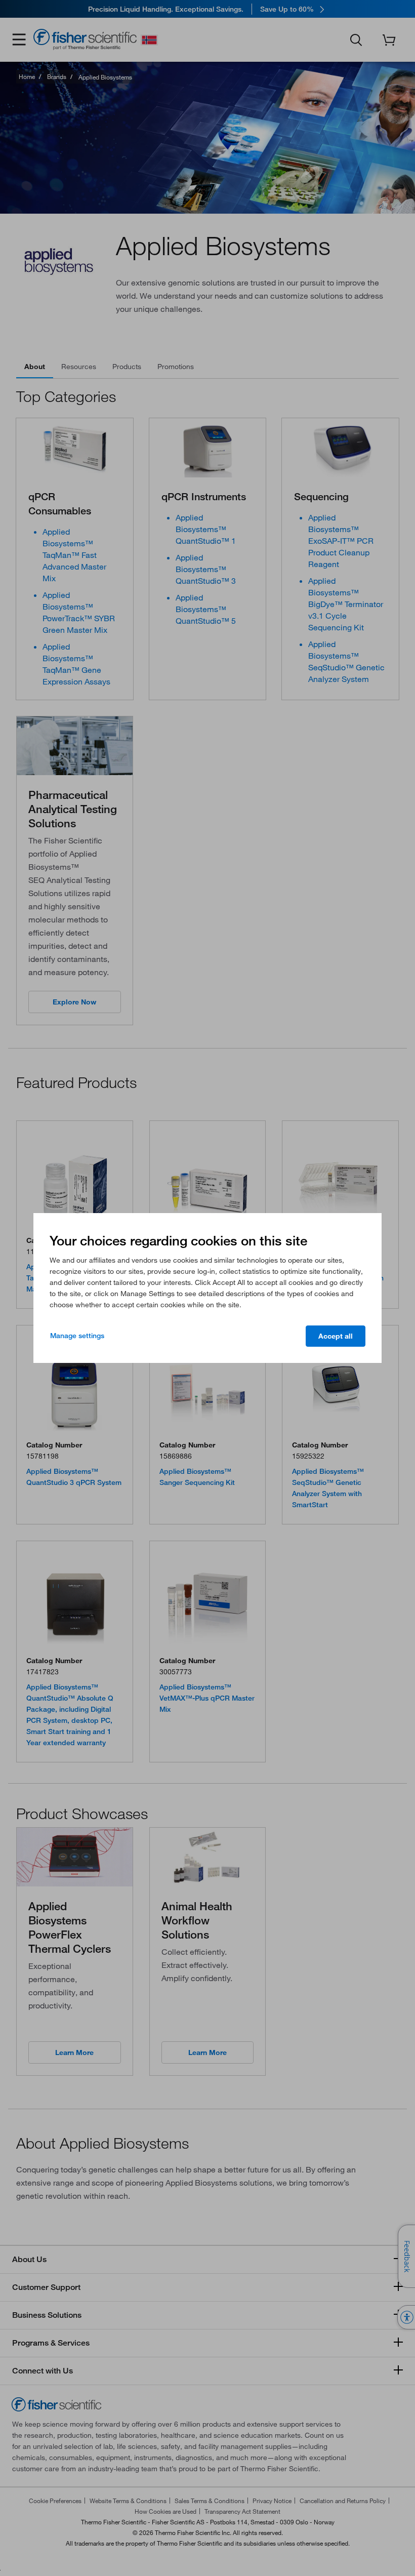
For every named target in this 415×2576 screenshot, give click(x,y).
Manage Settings (77, 1336)
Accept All (336, 1336)
